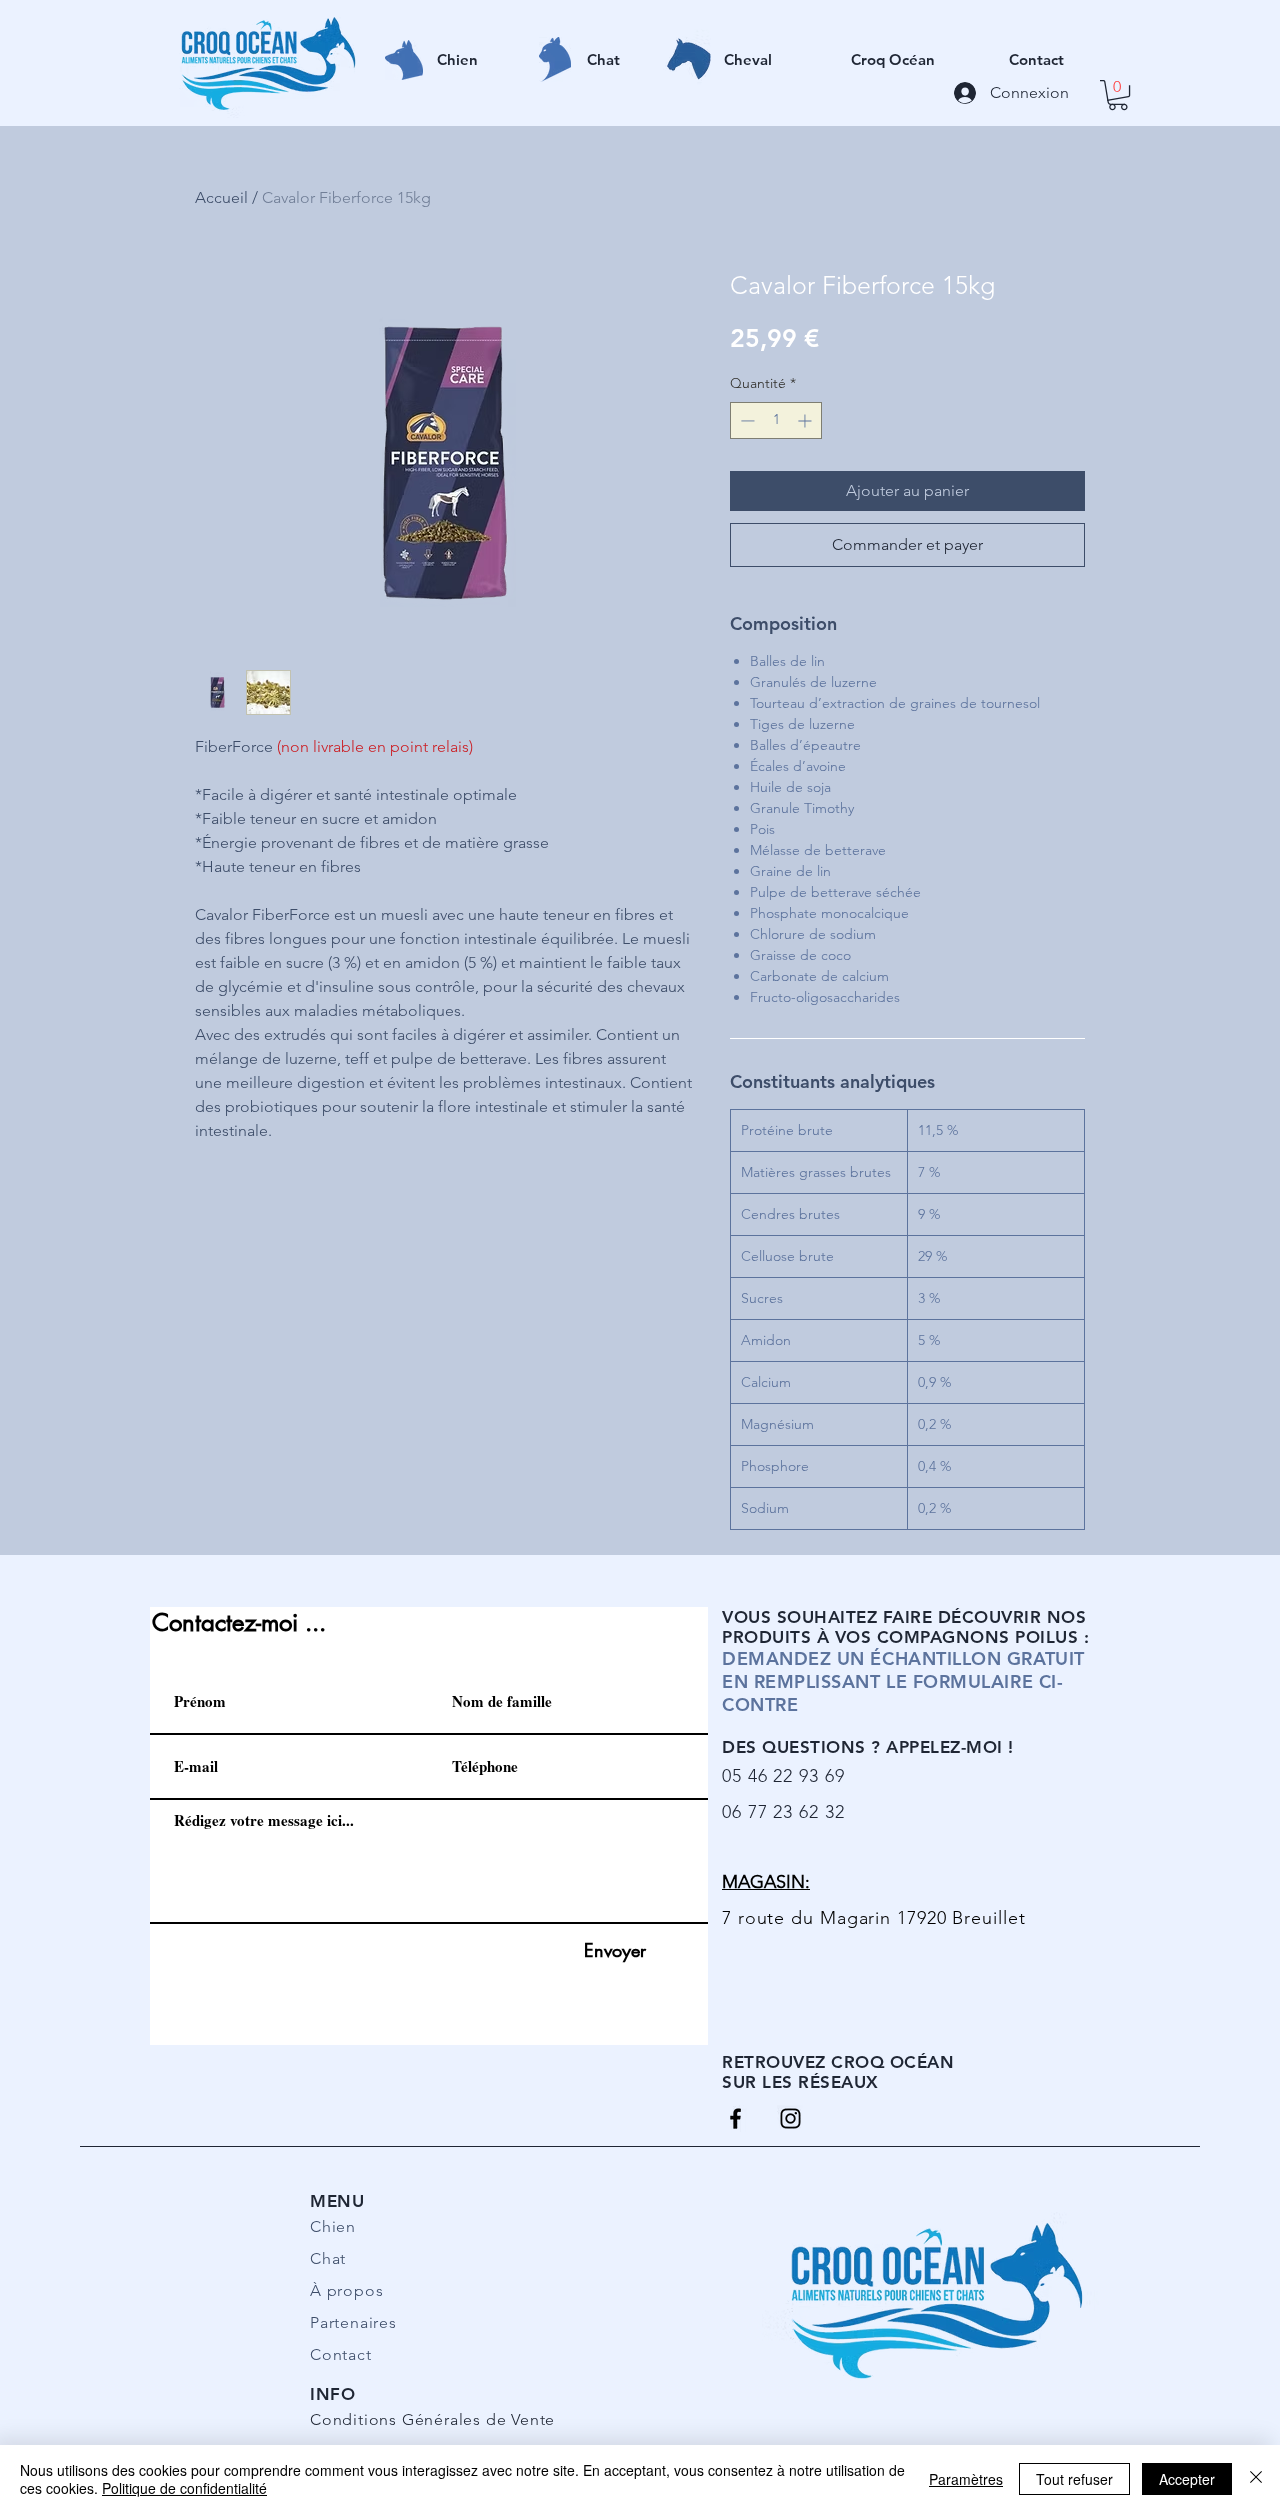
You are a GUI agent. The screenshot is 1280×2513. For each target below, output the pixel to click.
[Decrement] (745, 420)
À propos (346, 2290)
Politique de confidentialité (184, 2488)
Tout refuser (1074, 2479)
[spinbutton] (776, 420)
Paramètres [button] (966, 2479)
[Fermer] (1256, 2479)
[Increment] (806, 420)
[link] (1118, 95)
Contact (341, 2354)
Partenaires (353, 2322)
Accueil (221, 197)
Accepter (1187, 2479)
